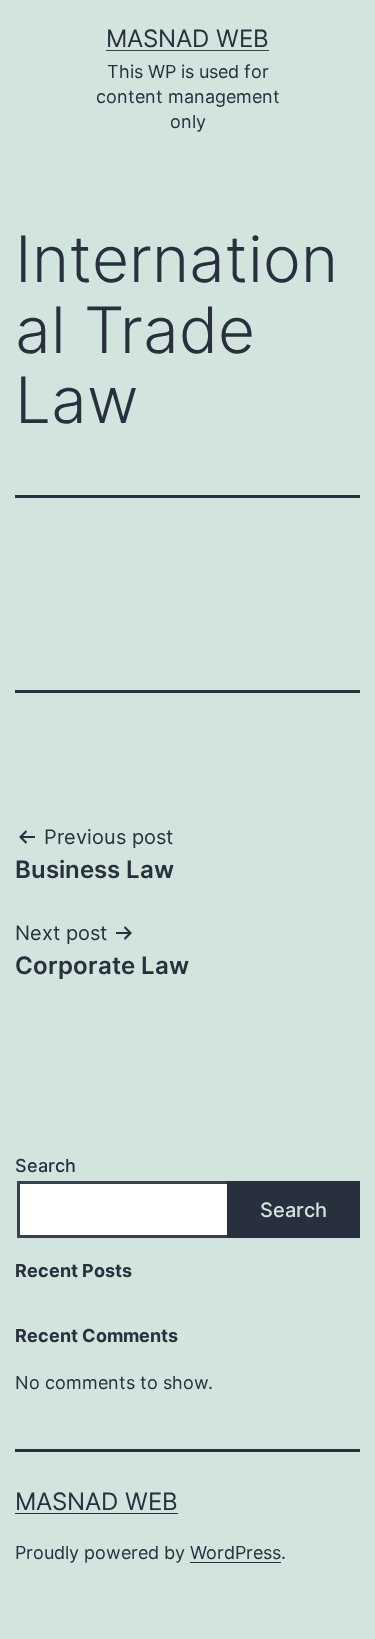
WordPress (235, 1552)
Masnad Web (187, 38)
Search (45, 1165)
